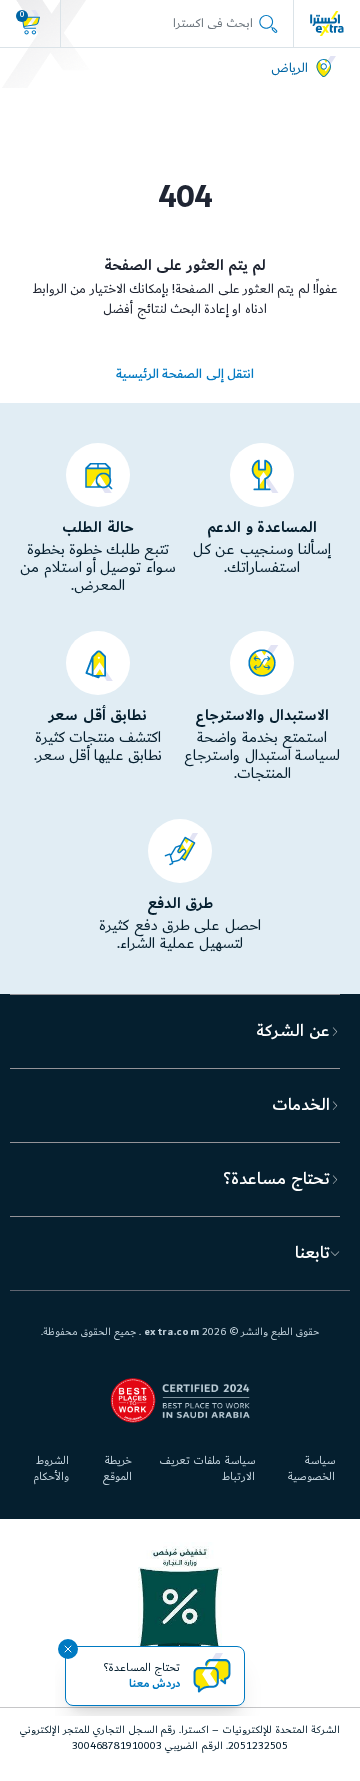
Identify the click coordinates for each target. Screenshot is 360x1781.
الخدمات (301, 1105)
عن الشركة (292, 1031)
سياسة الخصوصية (311, 1469)
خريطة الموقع (117, 1469)
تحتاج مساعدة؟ (276, 1179)
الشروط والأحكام (51, 1469)
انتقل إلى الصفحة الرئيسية (185, 374)
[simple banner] (327, 23)
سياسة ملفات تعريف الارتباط (206, 1469)
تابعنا (312, 1253)
